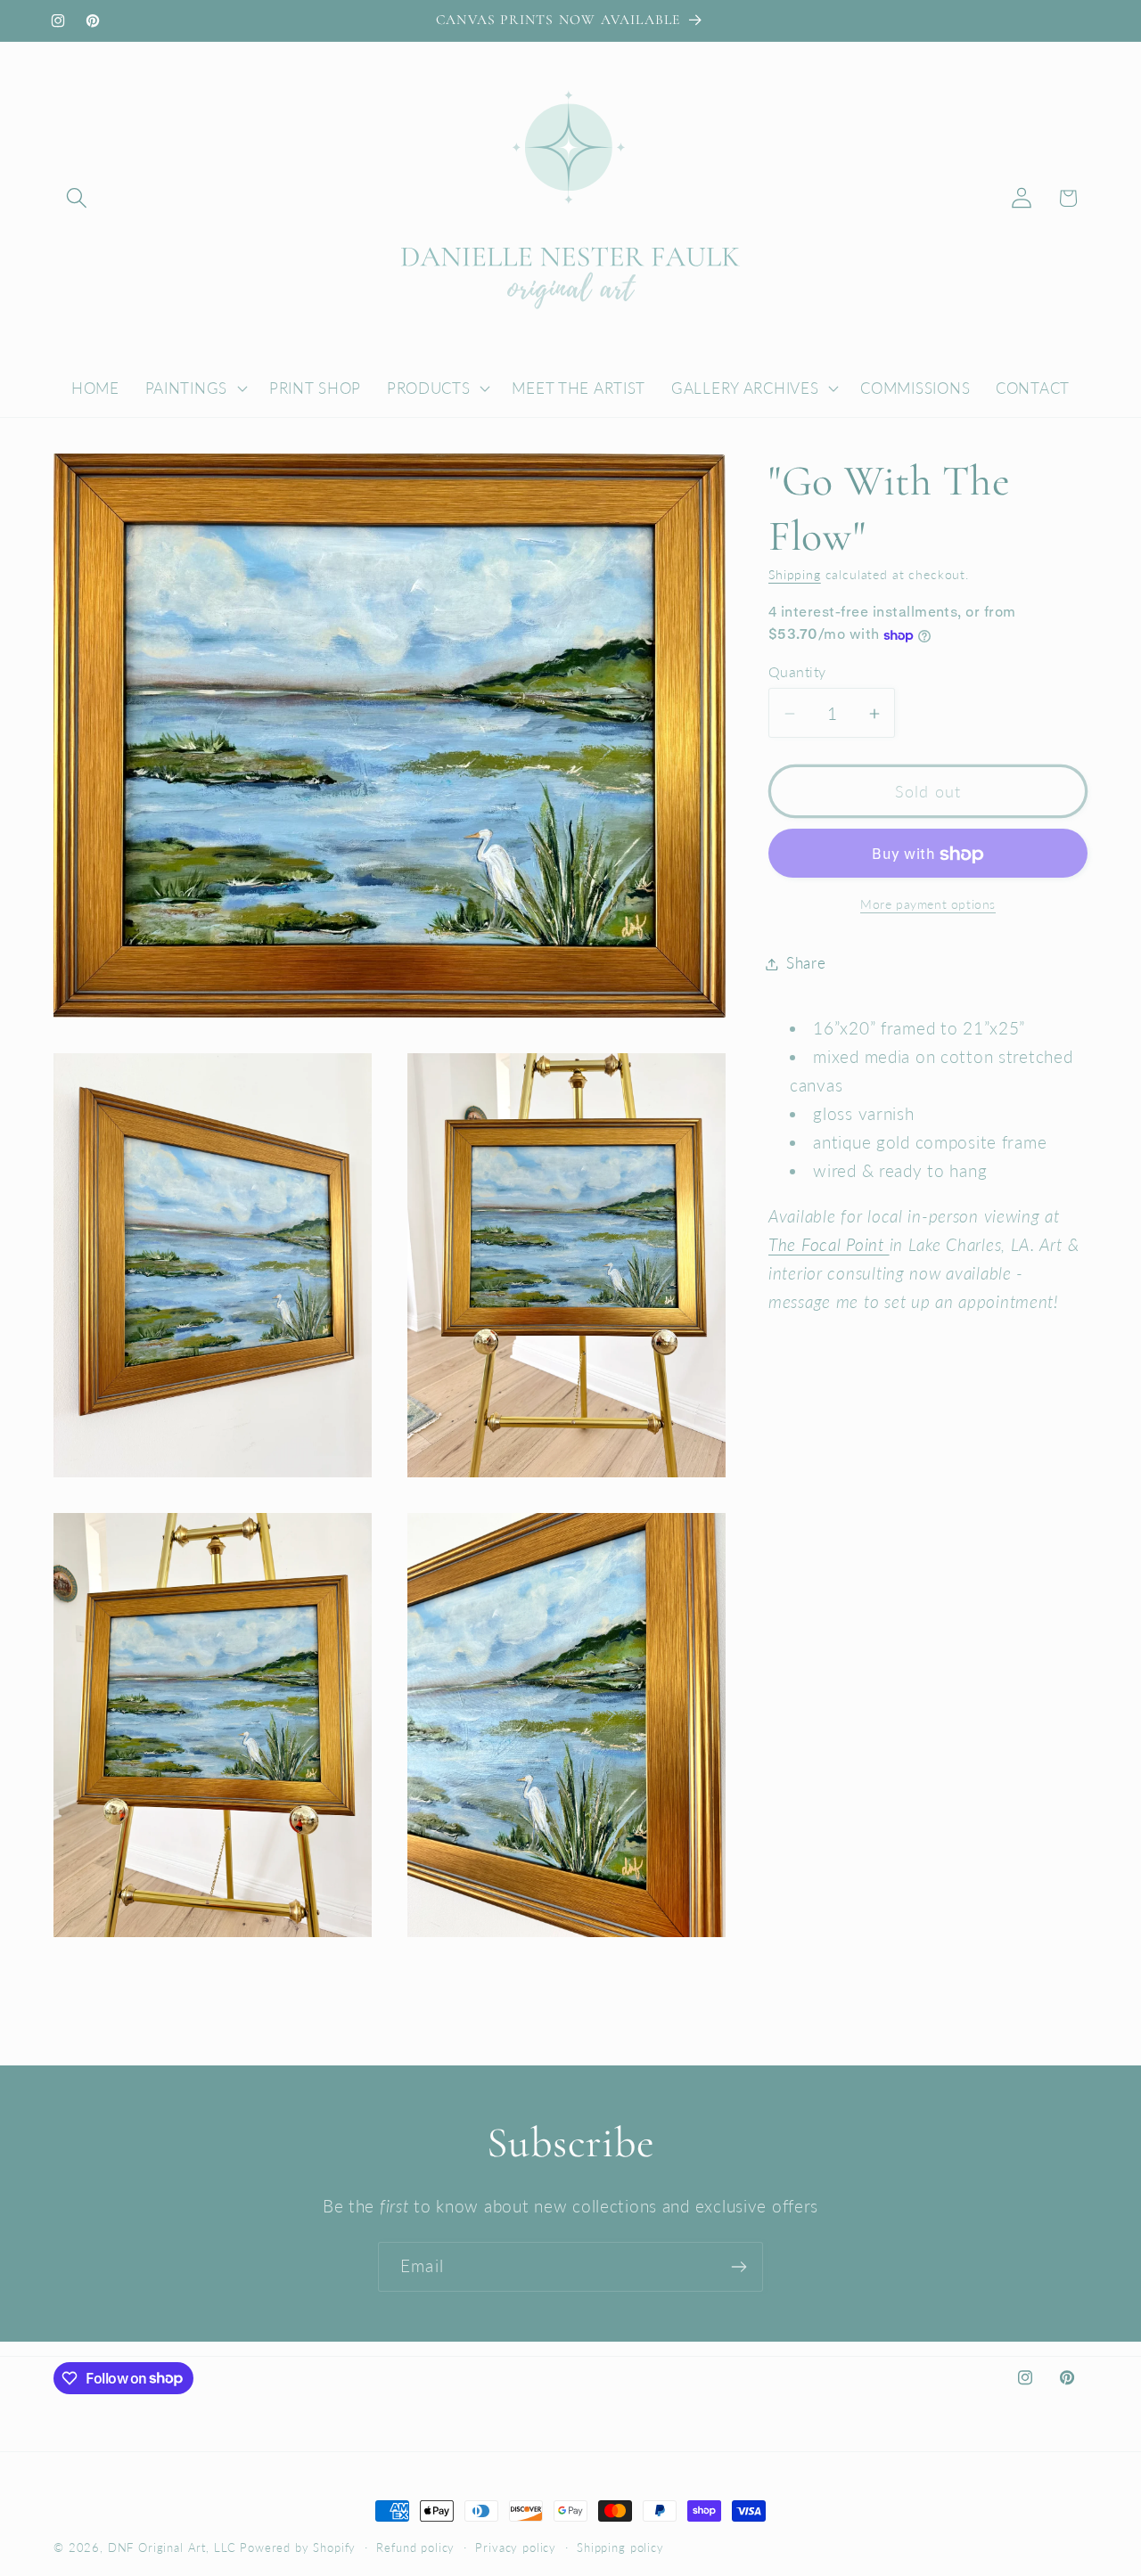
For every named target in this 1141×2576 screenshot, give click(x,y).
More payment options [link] (928, 904)
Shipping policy (620, 2547)
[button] (77, 198)
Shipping (795, 575)
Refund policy (415, 2547)
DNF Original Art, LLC (172, 2547)
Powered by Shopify (298, 2547)
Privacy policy (516, 2547)
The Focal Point (829, 1245)
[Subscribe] (739, 2267)
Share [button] (806, 964)
